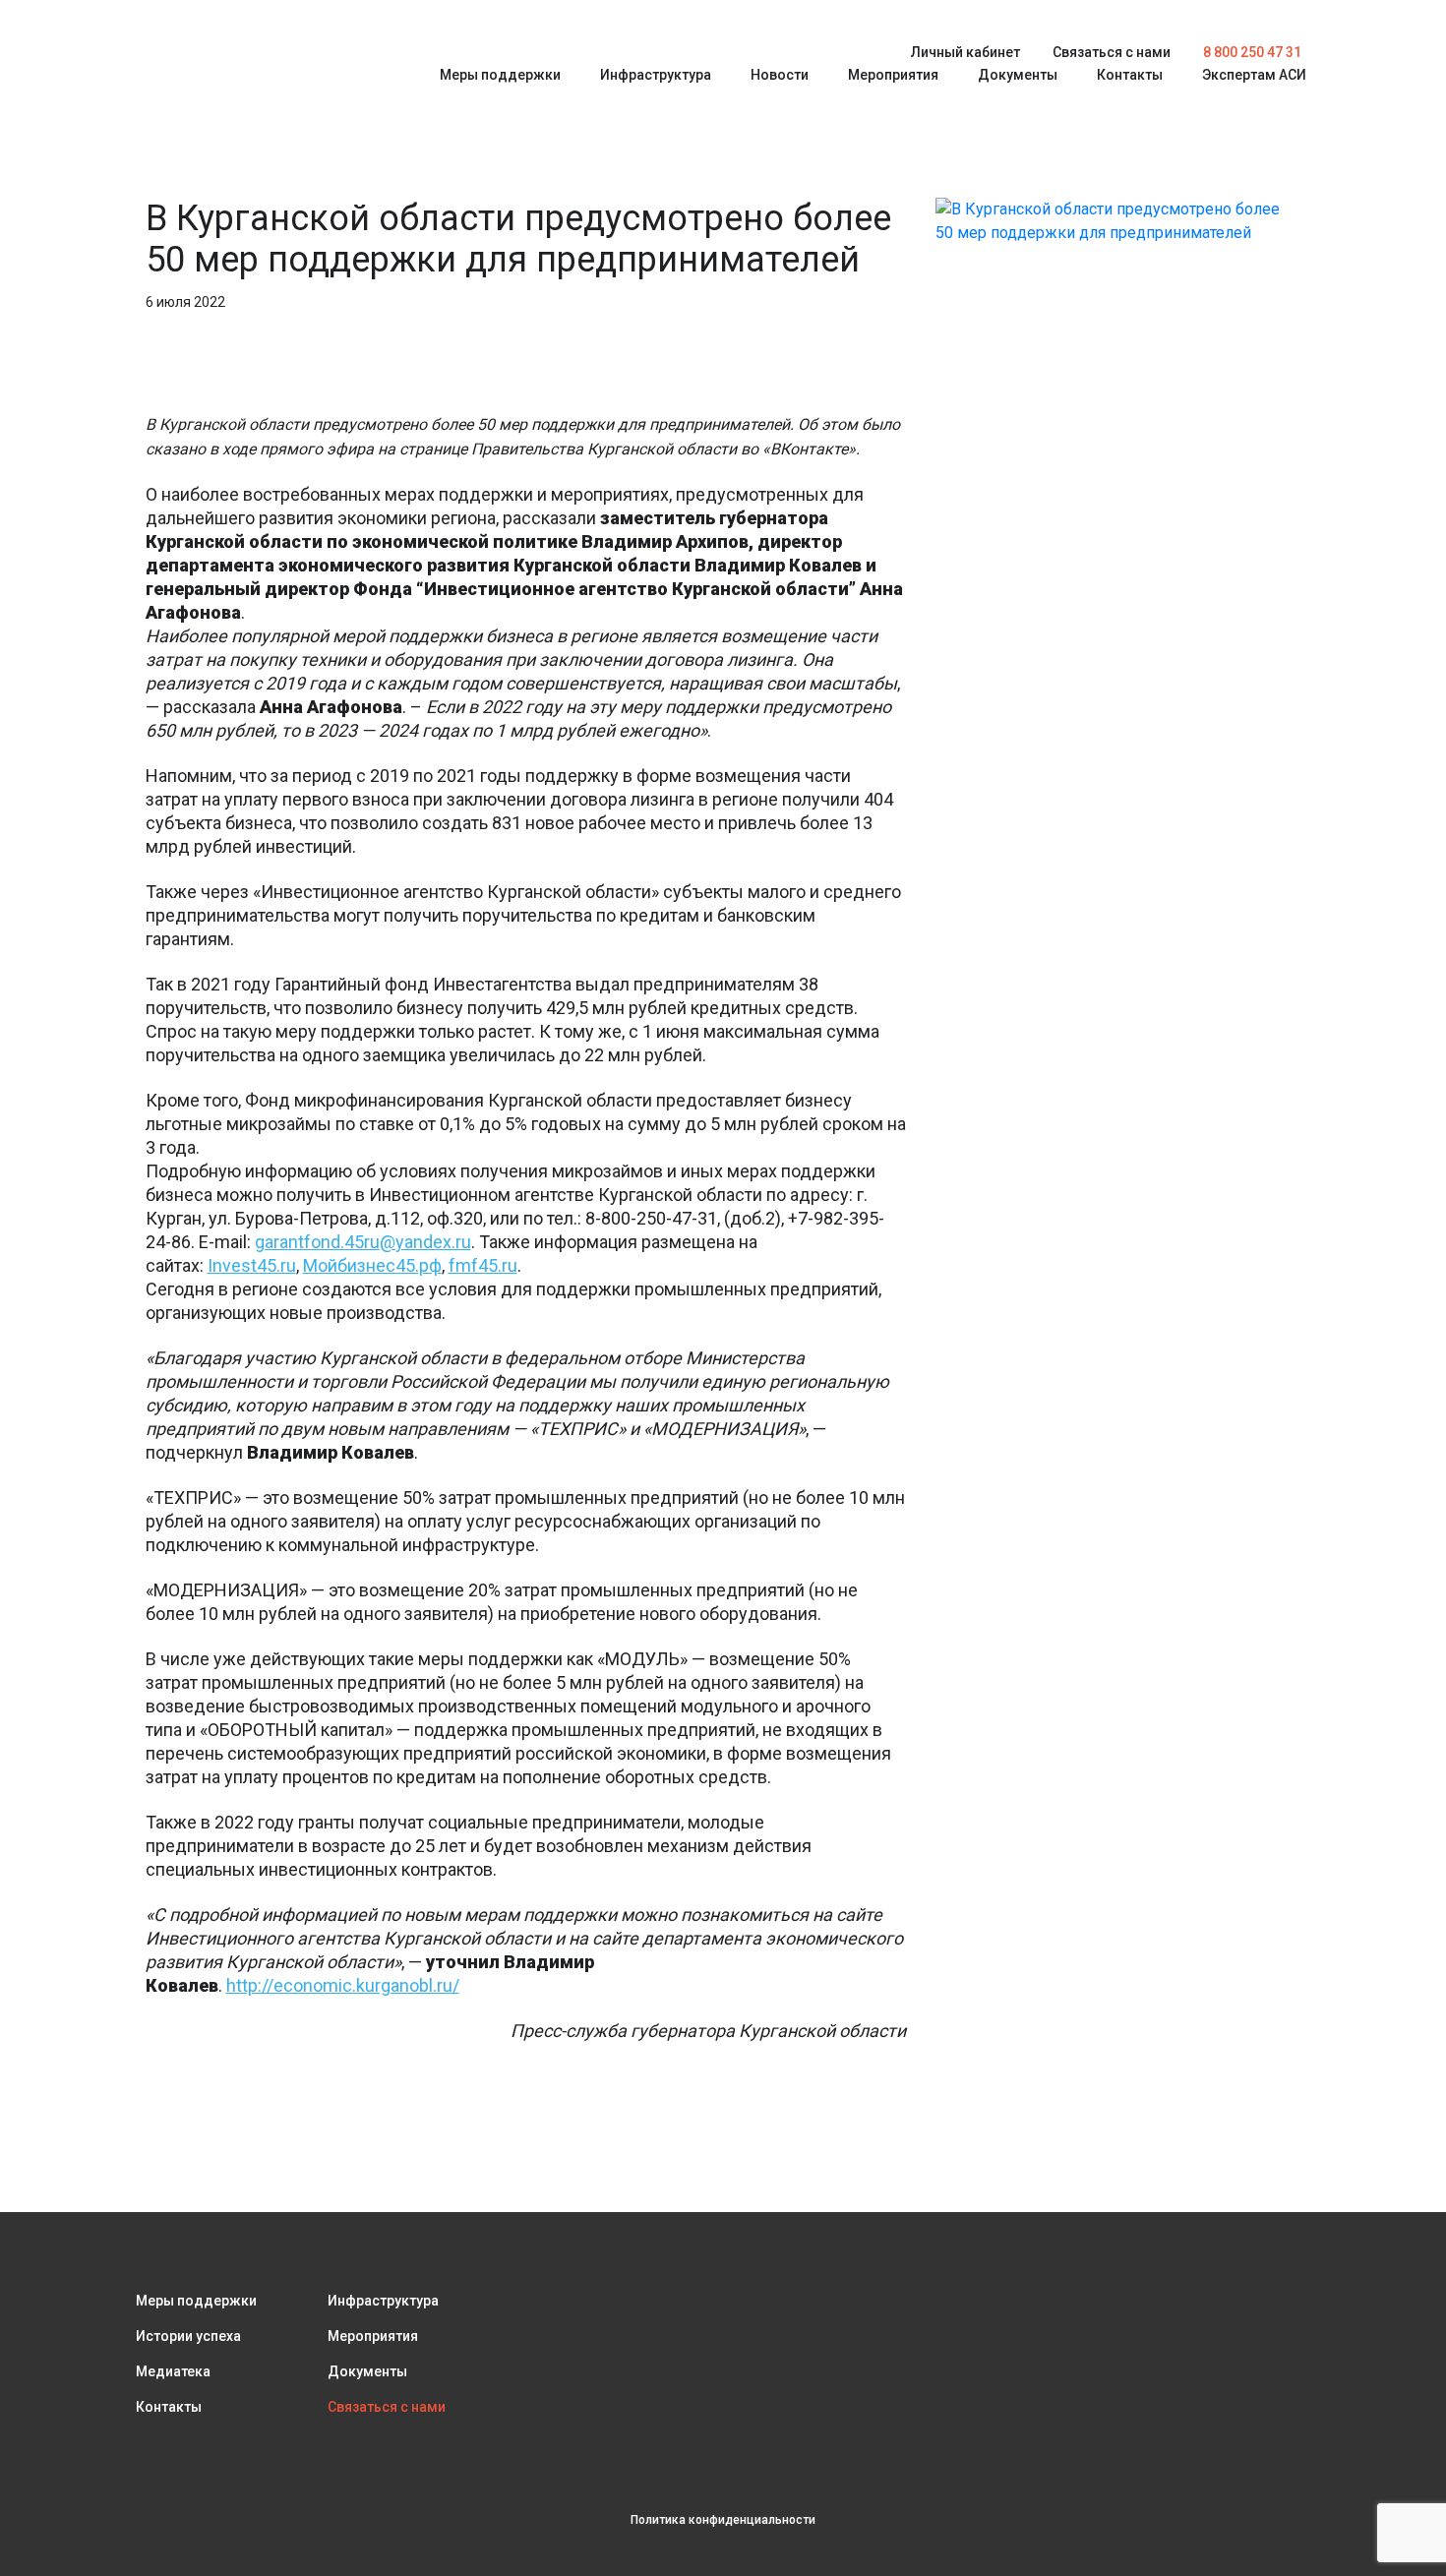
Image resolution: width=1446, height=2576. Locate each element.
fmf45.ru (483, 1265)
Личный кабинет (965, 52)
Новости (780, 75)
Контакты (1130, 75)
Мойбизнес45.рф (372, 1265)
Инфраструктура (656, 75)
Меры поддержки (500, 75)
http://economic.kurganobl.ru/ (343, 1985)
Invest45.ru (252, 1265)
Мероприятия (893, 75)
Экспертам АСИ (1254, 75)
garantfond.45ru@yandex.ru (363, 1242)
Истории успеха (188, 2336)
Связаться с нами (1112, 52)
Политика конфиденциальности (723, 2520)
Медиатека (173, 2371)
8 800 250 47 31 (1252, 52)
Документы (1018, 75)
